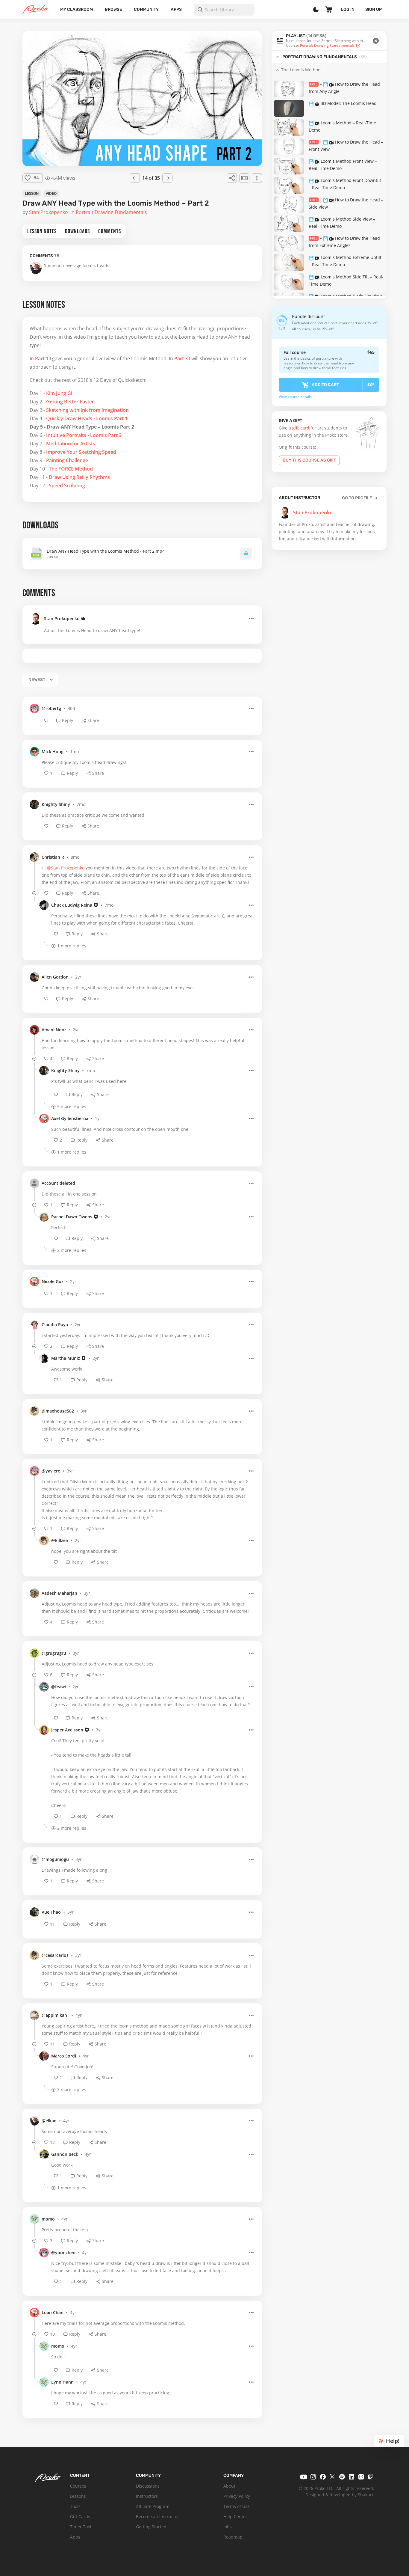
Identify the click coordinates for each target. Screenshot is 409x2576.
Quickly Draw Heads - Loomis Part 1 (87, 418)
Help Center (235, 2517)
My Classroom (77, 9)
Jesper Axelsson (67, 1730)
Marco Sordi (64, 2056)
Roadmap (233, 2537)
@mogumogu (55, 1859)
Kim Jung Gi (59, 393)
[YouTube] (304, 2477)
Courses (78, 2486)
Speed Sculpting (67, 486)
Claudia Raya (55, 1325)
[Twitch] (371, 2477)
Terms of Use (237, 2506)
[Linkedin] (352, 2477)
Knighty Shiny (56, 804)
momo (48, 2219)
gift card (301, 428)
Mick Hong (53, 752)
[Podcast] (361, 2477)
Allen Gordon (55, 977)
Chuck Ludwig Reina (72, 905)
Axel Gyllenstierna (70, 1118)
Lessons (78, 2496)
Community (146, 9)
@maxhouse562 (58, 1411)
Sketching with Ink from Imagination (87, 410)
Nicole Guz (53, 1281)
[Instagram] (313, 2477)
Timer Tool (81, 2527)
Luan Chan (53, 2312)
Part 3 (181, 358)
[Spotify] (342, 2477)
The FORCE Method (71, 469)
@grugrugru (54, 1653)
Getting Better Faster (70, 402)
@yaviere (51, 1471)
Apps (176, 9)
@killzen (60, 1540)
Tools (75, 2506)
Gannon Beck (65, 2154)
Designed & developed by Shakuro (340, 2495)
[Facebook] (323, 2477)
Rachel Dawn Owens (72, 1217)
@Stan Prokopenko (66, 868)
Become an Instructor (157, 2517)
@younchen (63, 2252)
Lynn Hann (62, 2382)
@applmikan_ (55, 2015)
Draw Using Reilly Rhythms (79, 477)
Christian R (53, 857)
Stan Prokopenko (62, 618)
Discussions (148, 2486)
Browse (113, 9)
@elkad (49, 2121)
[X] (332, 2477)
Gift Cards (80, 2517)
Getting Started (151, 2527)
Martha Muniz (66, 1358)
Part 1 (42, 358)
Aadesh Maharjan (59, 1593)
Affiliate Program (153, 2506)
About (229, 2486)
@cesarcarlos (55, 1955)
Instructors (147, 2496)
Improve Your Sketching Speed (81, 452)
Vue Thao (51, 1912)
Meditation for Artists (71, 444)
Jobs (228, 2527)
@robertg (51, 708)
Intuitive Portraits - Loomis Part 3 (84, 435)
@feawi (59, 1687)
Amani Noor (54, 1030)
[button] (329, 41)
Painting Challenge (67, 460)
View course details (295, 397)
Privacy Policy (237, 2496)
